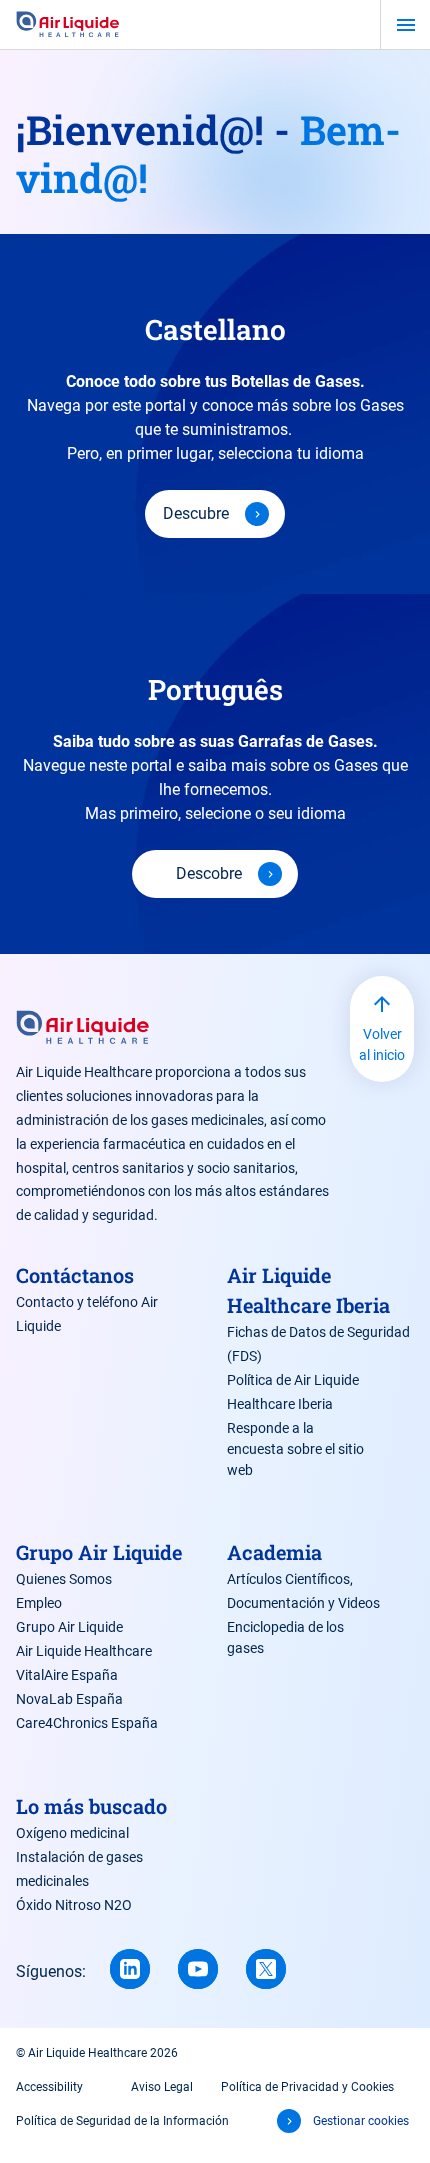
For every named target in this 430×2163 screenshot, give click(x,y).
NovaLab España (69, 1699)
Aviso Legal (162, 2087)
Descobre (209, 873)
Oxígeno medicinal (72, 1833)
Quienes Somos (64, 1579)
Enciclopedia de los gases (285, 1637)
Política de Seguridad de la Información (122, 2121)
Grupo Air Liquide (69, 1627)
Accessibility (49, 2087)
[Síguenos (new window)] (130, 1969)
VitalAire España (67, 1675)
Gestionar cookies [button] (361, 2121)
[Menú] (405, 25)
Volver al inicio (382, 1044)
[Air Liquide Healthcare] (68, 25)
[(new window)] (198, 1969)
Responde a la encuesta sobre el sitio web (295, 1449)
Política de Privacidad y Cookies (307, 2087)
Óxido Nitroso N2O (74, 1905)
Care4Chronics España (87, 1723)
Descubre (196, 513)
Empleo (39, 1603)
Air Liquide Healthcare (84, 1651)
